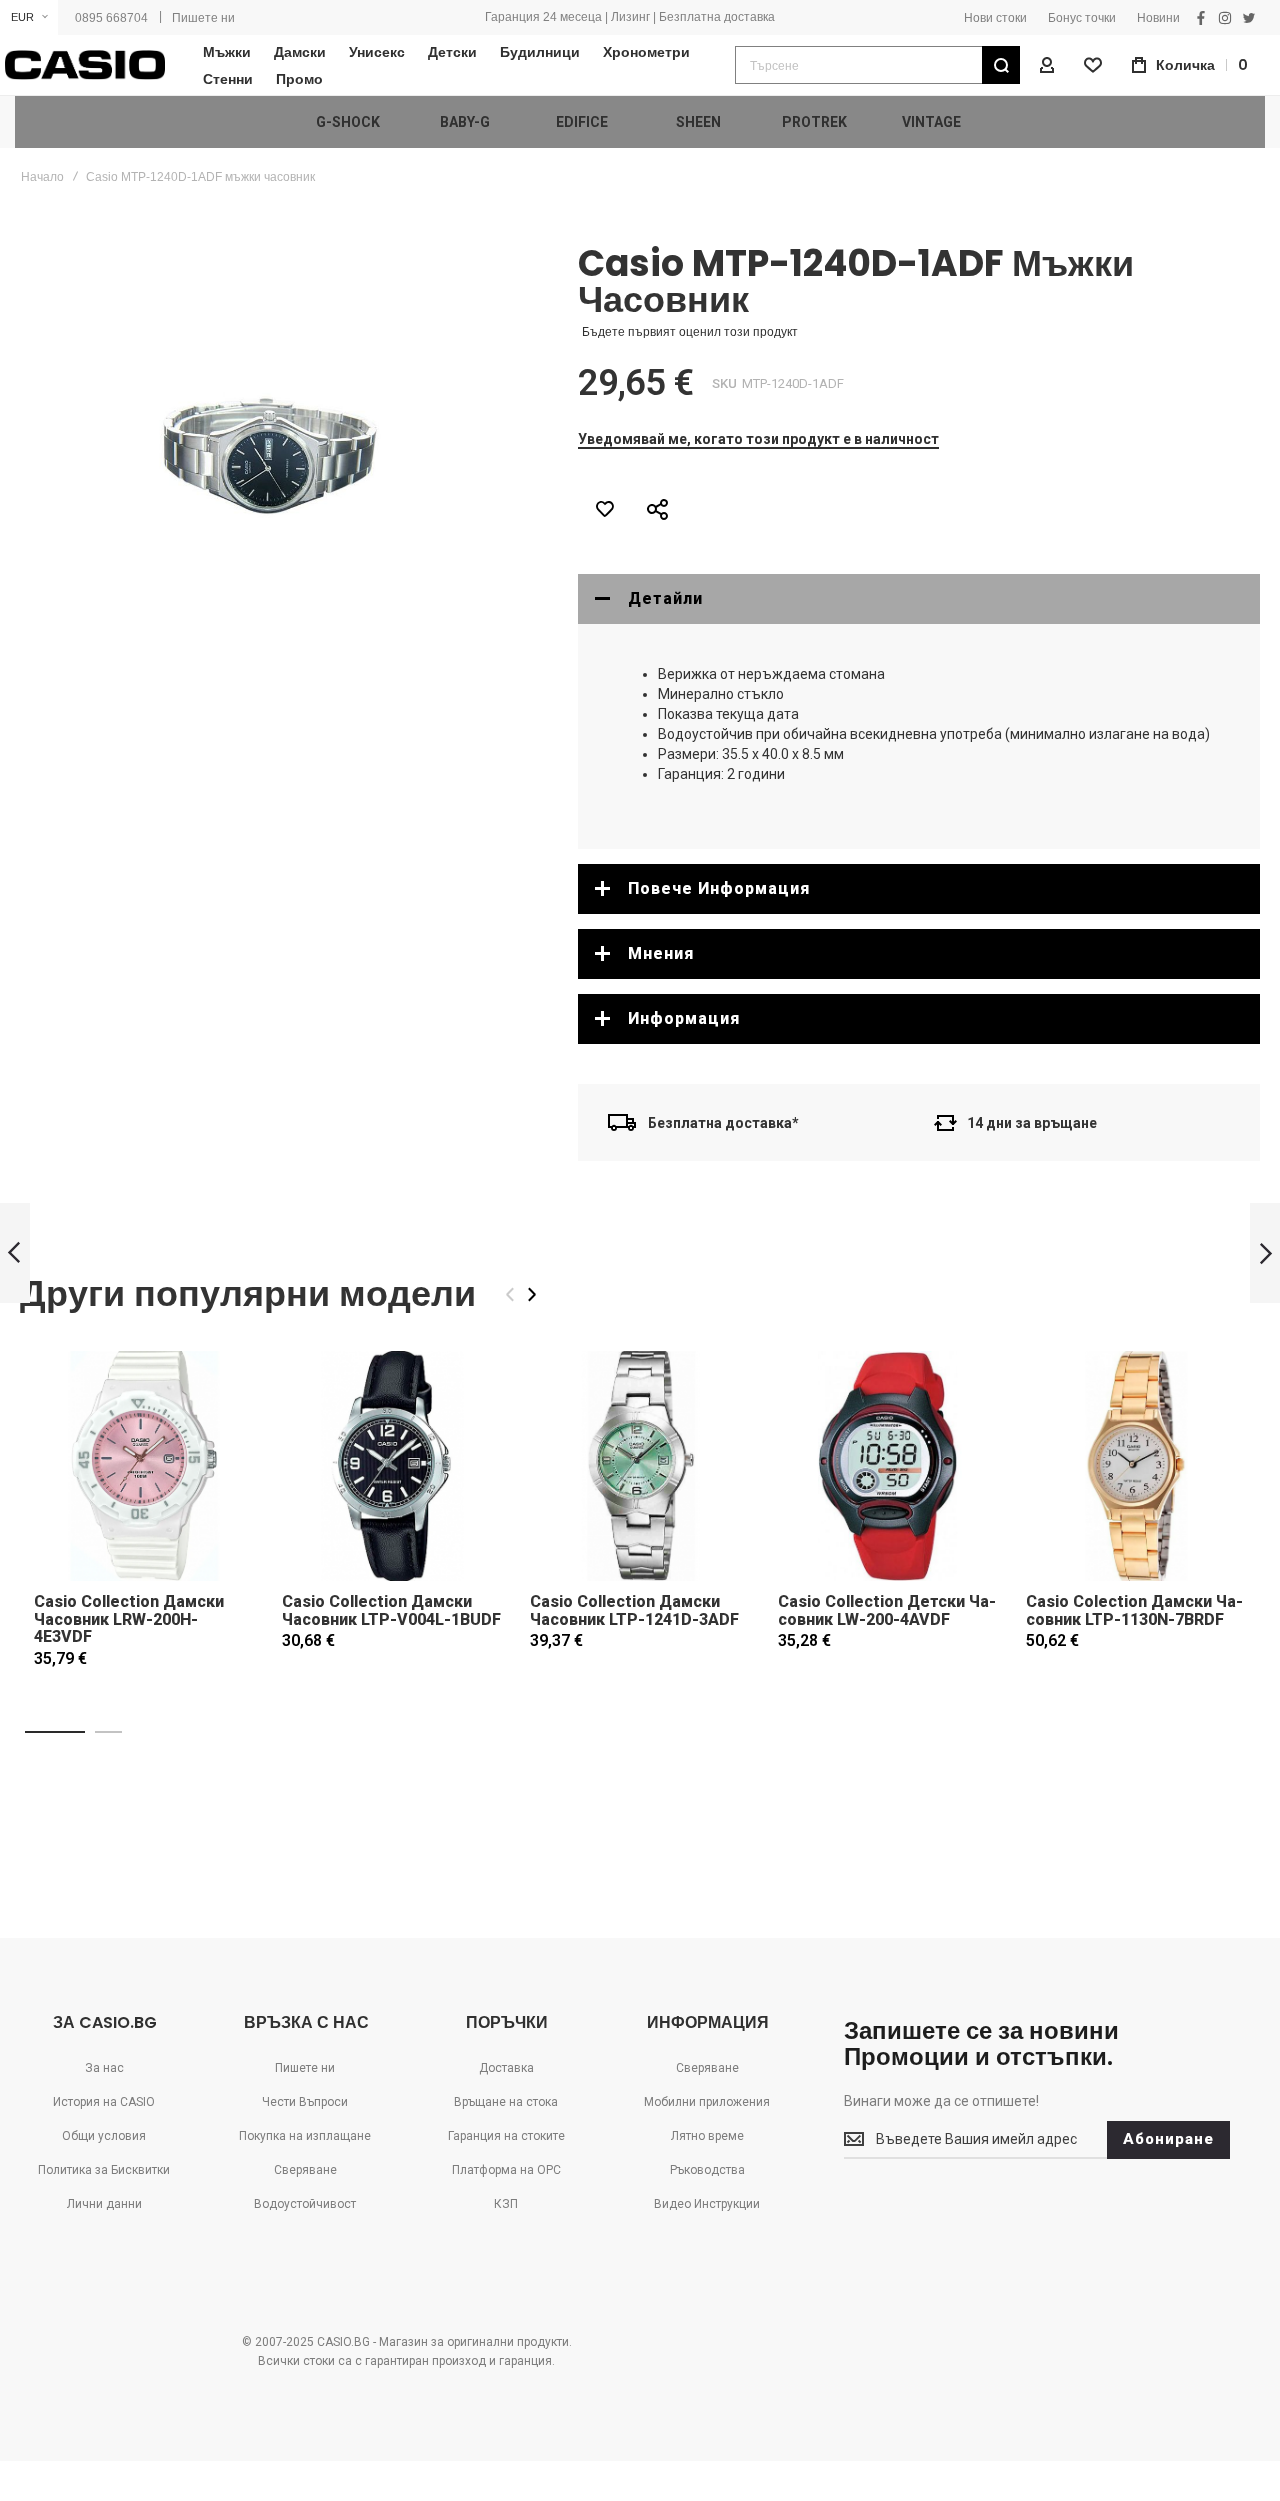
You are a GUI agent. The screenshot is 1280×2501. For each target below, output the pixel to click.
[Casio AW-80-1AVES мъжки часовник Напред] (1265, 1253)
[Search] (1001, 65)
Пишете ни (203, 18)
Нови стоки (995, 18)
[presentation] (532, 1294)
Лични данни (104, 2204)
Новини (1158, 18)
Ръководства (707, 2170)
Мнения (661, 953)
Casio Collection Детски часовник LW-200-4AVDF (887, 1610)
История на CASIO (104, 2102)
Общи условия (104, 2136)
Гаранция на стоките (506, 2136)
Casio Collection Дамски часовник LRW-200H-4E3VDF (129, 1619)
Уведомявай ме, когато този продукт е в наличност (758, 439)
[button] (29, 17)
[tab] (919, 599)
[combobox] (877, 65)
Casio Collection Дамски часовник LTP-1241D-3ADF (634, 1610)
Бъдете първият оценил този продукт (690, 332)
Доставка (506, 2068)
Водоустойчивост (305, 2204)
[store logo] (85, 65)
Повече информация (719, 888)
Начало (42, 177)
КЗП (506, 2204)
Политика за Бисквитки (104, 2170)
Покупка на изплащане (305, 2136)
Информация (684, 1018)
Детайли (665, 598)
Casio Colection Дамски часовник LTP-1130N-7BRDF (1134, 1610)
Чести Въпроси (305, 2102)
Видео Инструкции (707, 2204)
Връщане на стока (506, 2102)
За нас (104, 2068)
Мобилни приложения (707, 2102)
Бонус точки (1082, 18)
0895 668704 (111, 18)
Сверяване (305, 2170)
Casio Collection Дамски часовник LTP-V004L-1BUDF (391, 1610)
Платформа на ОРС (506, 2170)
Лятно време (707, 2136)
